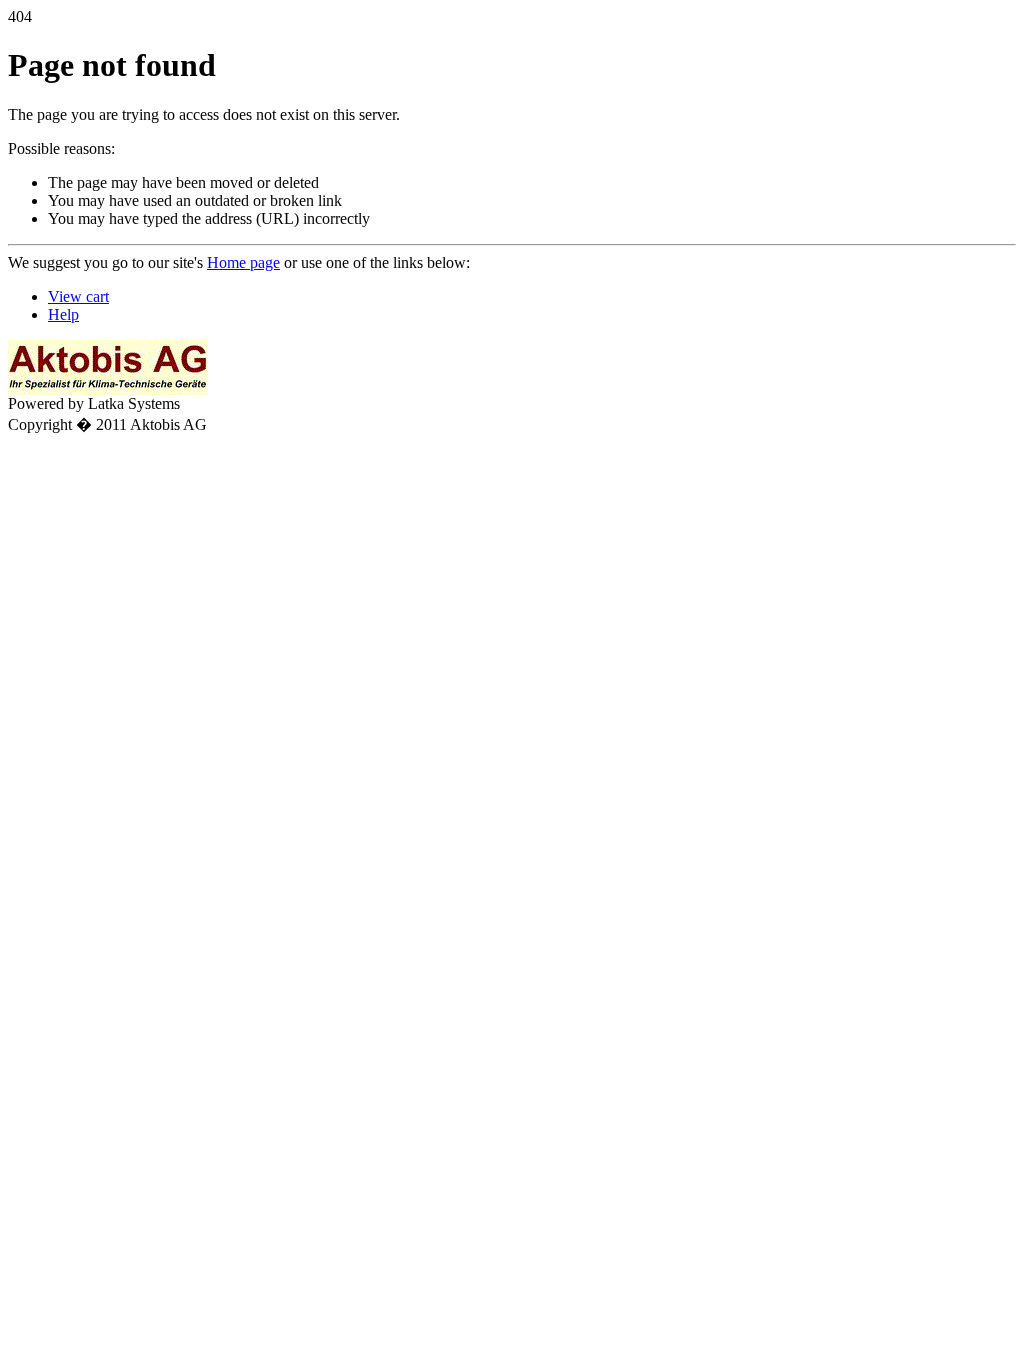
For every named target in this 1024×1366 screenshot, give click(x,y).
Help (63, 314)
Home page (243, 262)
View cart (78, 296)
